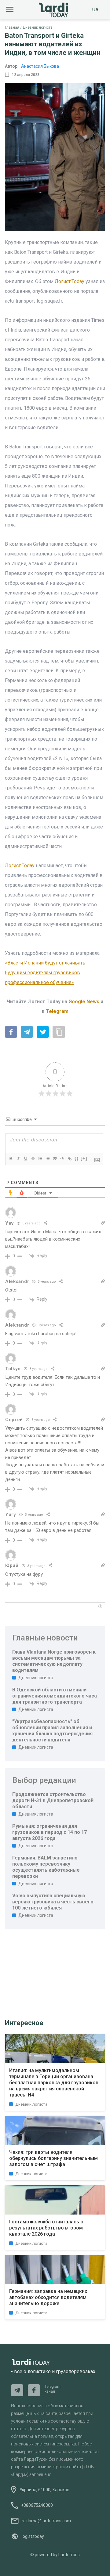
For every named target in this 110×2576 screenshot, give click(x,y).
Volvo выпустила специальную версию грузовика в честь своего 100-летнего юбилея (53, 1902)
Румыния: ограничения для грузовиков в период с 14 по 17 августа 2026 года (50, 1832)
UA (95, 10)
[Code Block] (62, 1159)
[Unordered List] (47, 1159)
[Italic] (18, 1159)
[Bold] (11, 1159)
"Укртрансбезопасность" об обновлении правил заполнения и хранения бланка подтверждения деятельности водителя (52, 1731)
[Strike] (33, 1159)
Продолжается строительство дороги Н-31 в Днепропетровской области (53, 1800)
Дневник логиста (38, 27)
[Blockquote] (55, 1159)
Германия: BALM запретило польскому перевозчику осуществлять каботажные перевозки (46, 1867)
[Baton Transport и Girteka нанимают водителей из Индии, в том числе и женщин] (11, 1033)
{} (77, 1158)
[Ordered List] (40, 1159)
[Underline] (25, 1159)
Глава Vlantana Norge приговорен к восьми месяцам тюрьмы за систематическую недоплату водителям (54, 1661)
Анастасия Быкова (40, 66)
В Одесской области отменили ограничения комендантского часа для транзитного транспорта (55, 1696)
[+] (84, 1158)
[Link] (69, 1159)
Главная (12, 27)
